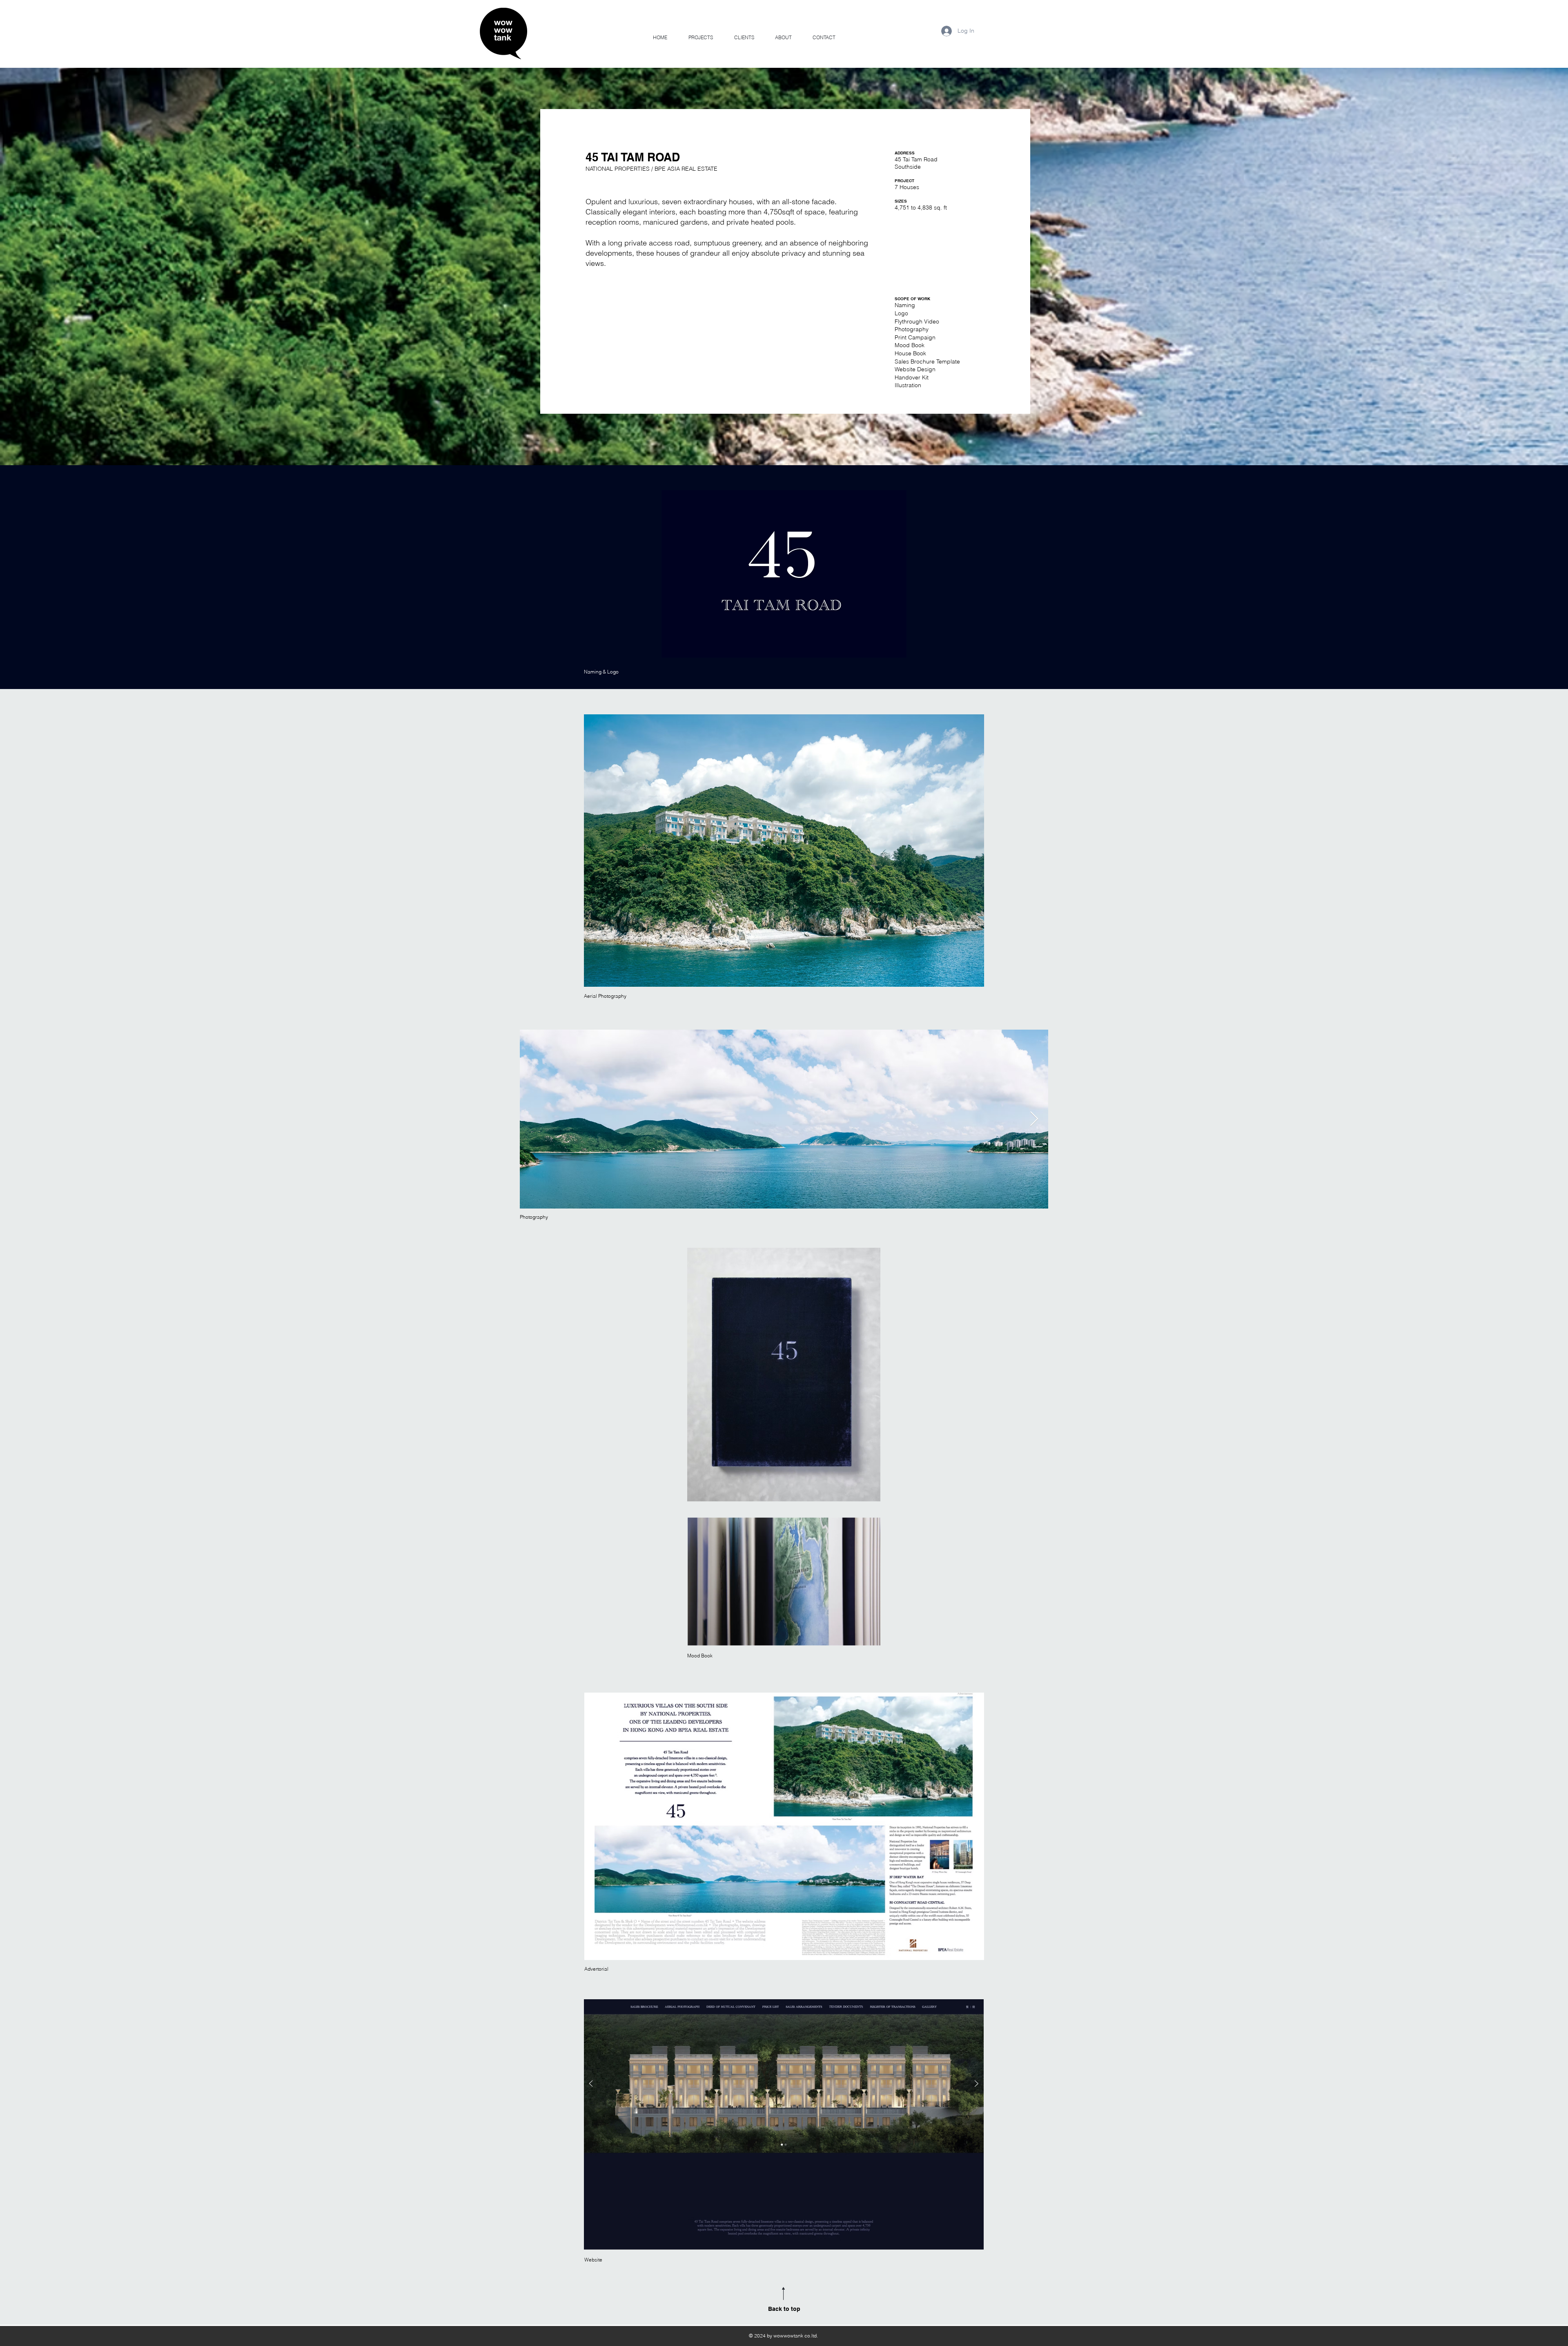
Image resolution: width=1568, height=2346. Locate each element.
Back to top (784, 2309)
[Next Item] (1034, 1119)
